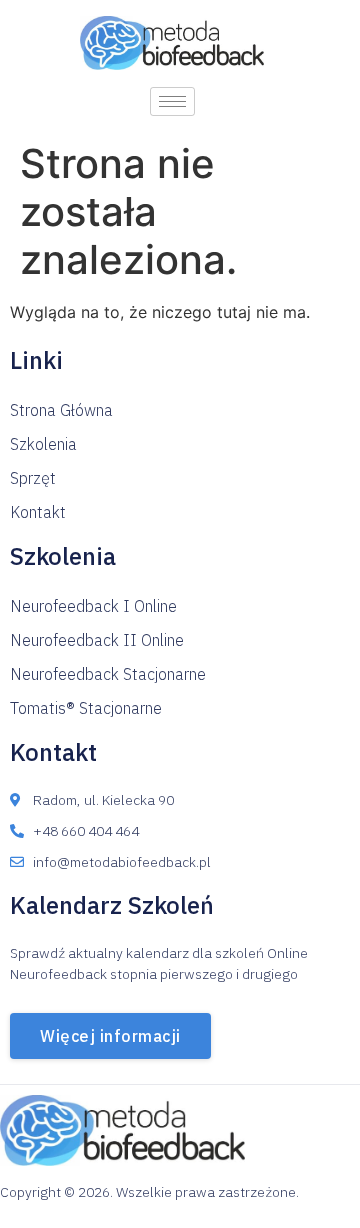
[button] (61, 410)
